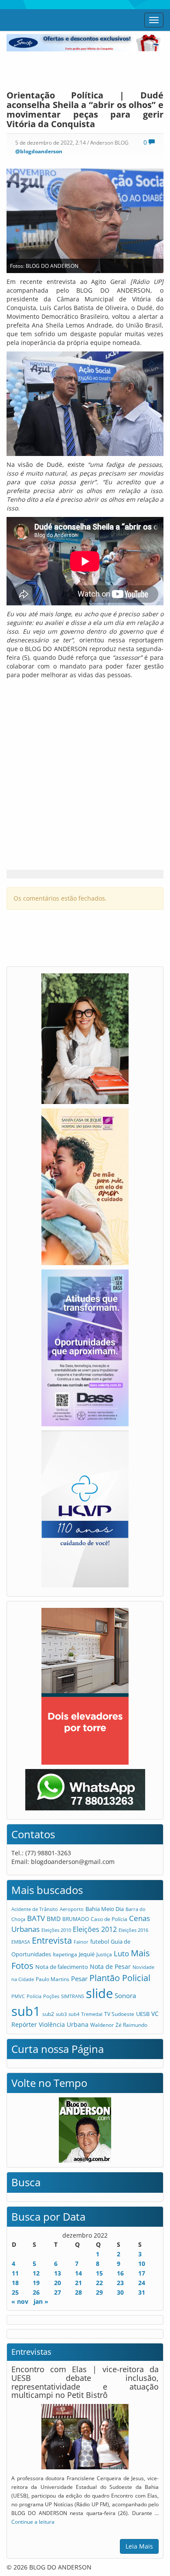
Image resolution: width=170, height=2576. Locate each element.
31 (142, 2292)
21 (78, 2283)
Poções (51, 1996)
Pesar (79, 1978)
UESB (143, 2014)
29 (99, 2292)
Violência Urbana (64, 2024)
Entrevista (52, 1940)
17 (142, 2273)
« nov (20, 2301)
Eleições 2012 (95, 1929)
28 (78, 2292)
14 (78, 2273)
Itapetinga (65, 1954)
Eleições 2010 (56, 1930)
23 (120, 2283)
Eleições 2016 (133, 1930)
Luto (121, 1953)
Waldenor (102, 2025)
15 (99, 2273)
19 (36, 2283)
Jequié (87, 1954)
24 (142, 2283)
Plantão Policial (120, 1978)
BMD (54, 1919)
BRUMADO (76, 1919)
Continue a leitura (33, 2522)
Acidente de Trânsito (35, 1909)
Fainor (81, 1942)
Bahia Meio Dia (105, 1909)
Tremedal (92, 2014)
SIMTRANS (73, 1996)
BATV (36, 1918)
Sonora (125, 1995)
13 (58, 2273)
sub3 (61, 2014)
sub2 (48, 2014)
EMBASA (21, 1942)
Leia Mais (139, 2546)
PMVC (18, 1996)
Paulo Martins (53, 1979)
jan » (41, 2301)
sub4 (74, 2014)
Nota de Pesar (110, 1967)
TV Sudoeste (119, 2014)
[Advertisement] (85, 69)
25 (15, 2292)
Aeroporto (72, 1909)
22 (99, 2283)
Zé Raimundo (131, 2025)
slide (99, 1993)
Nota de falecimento (62, 1967)
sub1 (26, 2011)
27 (58, 2292)
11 (15, 2273)
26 (36, 2292)
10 (142, 2264)
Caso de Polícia (109, 1919)
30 (120, 2292)
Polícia (34, 1996)
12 (36, 2273)
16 (120, 2273)
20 (58, 2283)
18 (15, 2283)
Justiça (104, 1954)
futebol (100, 1941)
